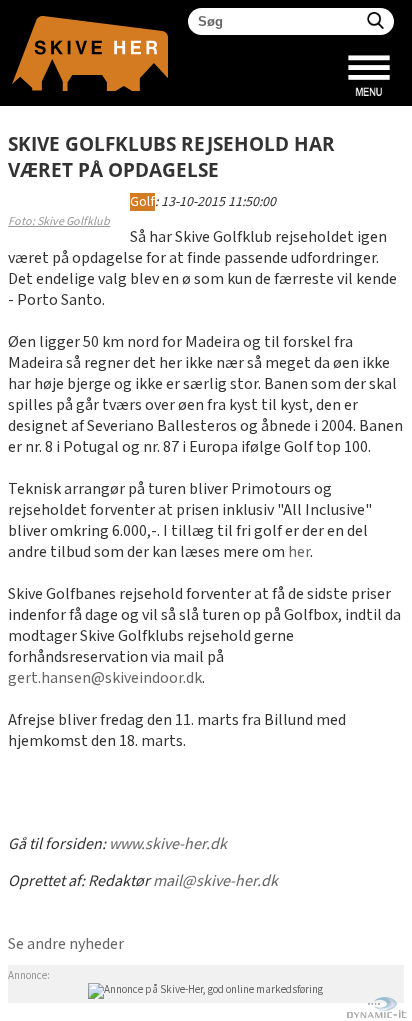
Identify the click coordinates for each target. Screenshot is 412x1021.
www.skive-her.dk (168, 844)
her (299, 552)
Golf (142, 202)
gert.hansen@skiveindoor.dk (105, 678)
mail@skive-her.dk (215, 881)
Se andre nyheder (66, 944)
